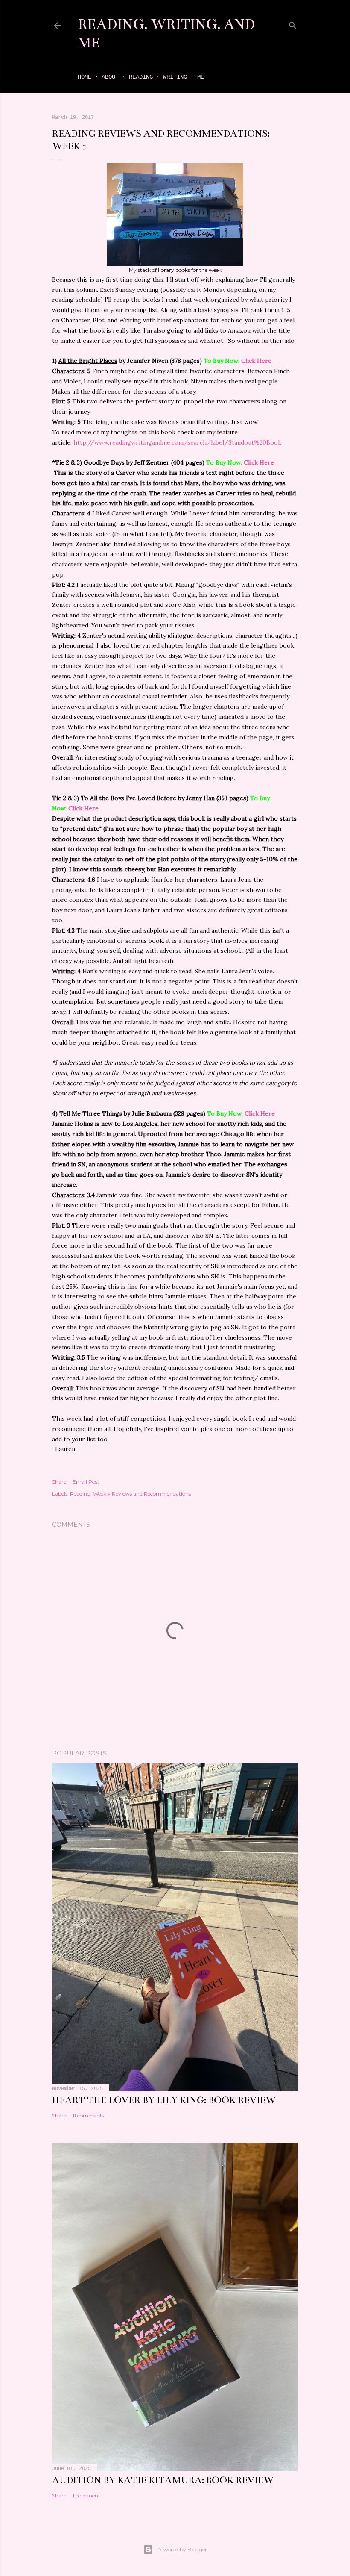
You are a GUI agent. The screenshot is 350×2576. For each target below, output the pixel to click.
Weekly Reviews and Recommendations (142, 1494)
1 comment (86, 2495)
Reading (141, 77)
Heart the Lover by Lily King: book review (164, 2100)
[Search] (293, 24)
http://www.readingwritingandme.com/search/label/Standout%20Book (177, 442)
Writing (175, 77)
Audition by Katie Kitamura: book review (163, 2480)
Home (85, 77)
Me (201, 77)
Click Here (256, 361)
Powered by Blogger (182, 2549)
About (110, 77)
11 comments (88, 2115)
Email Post (86, 1482)
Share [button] (59, 1482)
